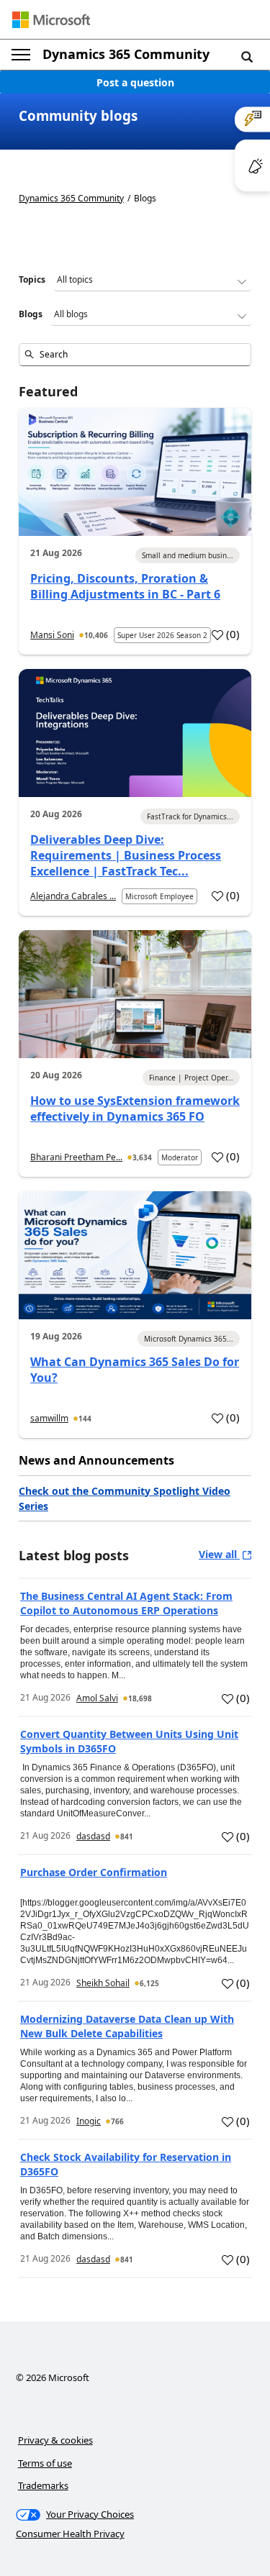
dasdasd (93, 1836)
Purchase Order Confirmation (94, 1872)
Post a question (135, 82)
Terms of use (45, 2463)
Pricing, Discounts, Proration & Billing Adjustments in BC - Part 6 (125, 586)
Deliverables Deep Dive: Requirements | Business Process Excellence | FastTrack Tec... (126, 855)
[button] (247, 56)
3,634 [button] (142, 1157)
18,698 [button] (140, 1698)
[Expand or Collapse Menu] (21, 55)
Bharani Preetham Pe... (76, 1157)
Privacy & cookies (55, 2440)
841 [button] (127, 1837)
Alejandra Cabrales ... (73, 896)
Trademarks (43, 2485)
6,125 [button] (149, 1983)
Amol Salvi (97, 1698)
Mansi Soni (52, 635)
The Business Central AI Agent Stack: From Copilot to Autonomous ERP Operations (126, 1603)
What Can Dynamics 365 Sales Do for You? (135, 1370)
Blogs (31, 314)
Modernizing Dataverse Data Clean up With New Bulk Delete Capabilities (127, 2026)
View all (219, 1554)
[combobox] (135, 355)
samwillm (49, 1418)
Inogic (89, 2121)
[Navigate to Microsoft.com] (51, 20)
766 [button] (117, 2121)
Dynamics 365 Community (126, 54)
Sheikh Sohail (103, 1983)
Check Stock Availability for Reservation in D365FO (126, 2164)
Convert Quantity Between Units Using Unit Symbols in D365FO (129, 1741)
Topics (32, 279)
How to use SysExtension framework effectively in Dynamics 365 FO (135, 1109)
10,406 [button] (96, 635)
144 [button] (85, 1419)
